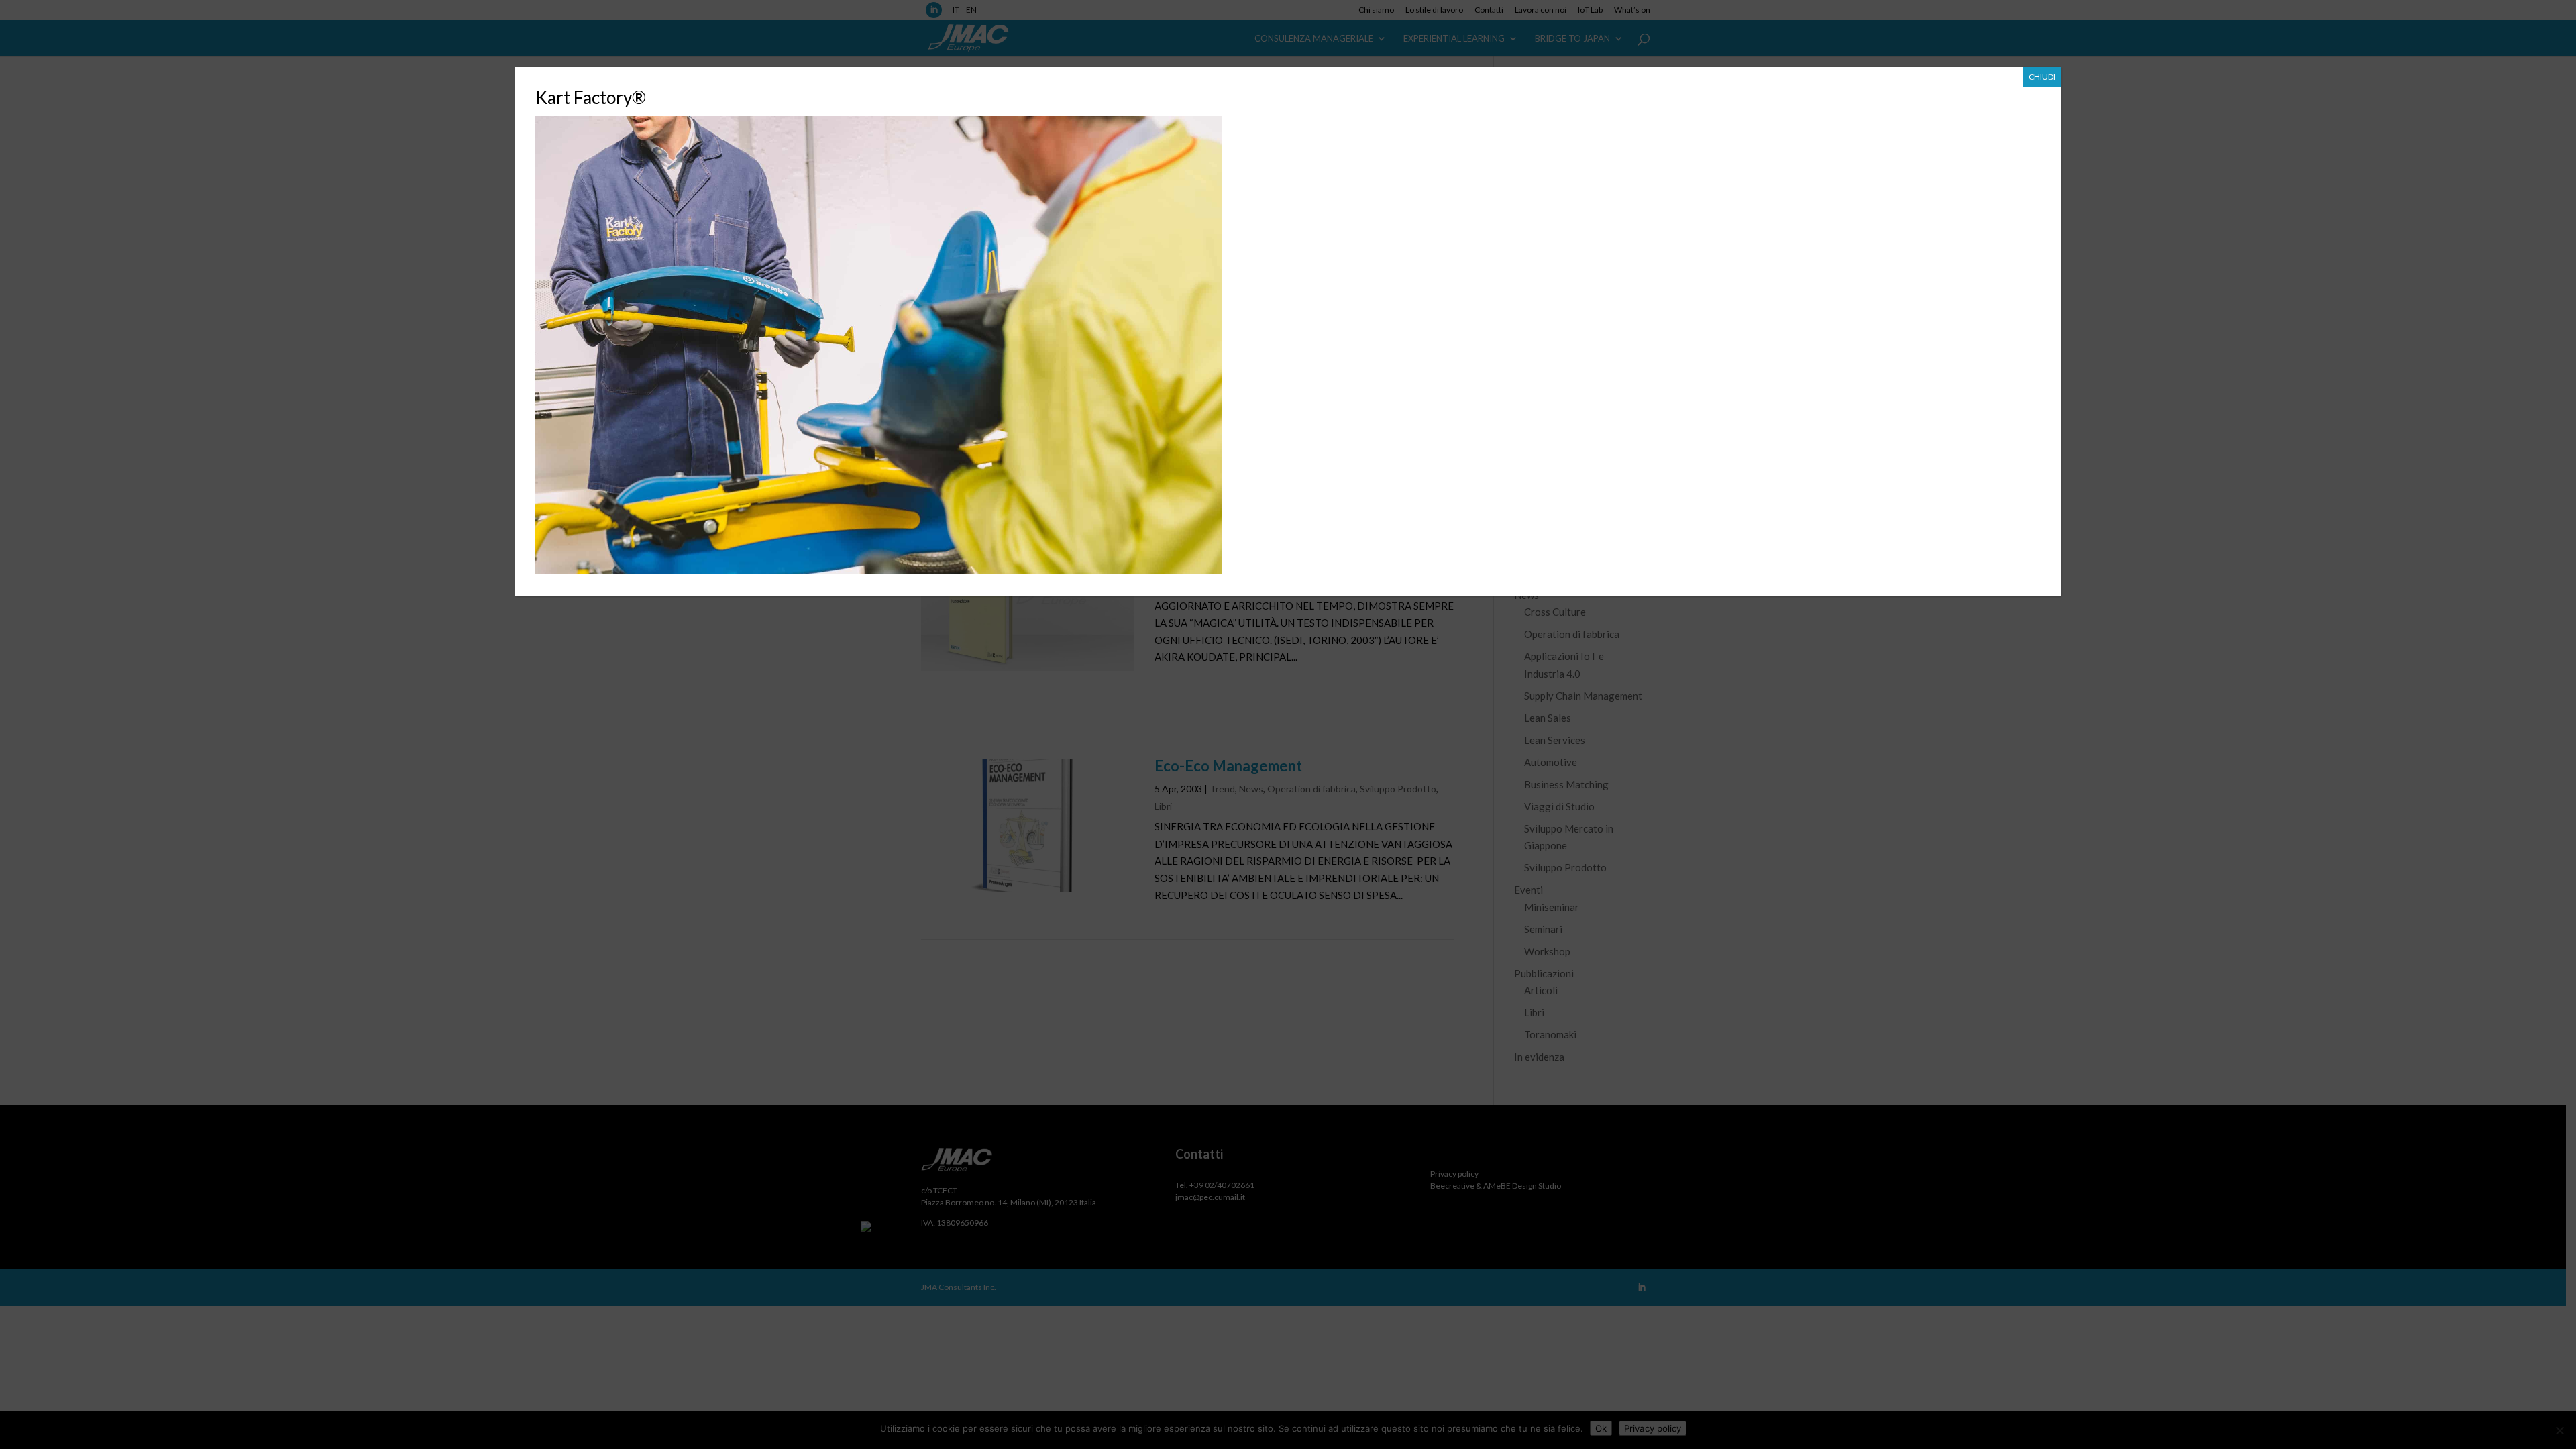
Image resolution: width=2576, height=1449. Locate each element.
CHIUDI (2042, 77)
